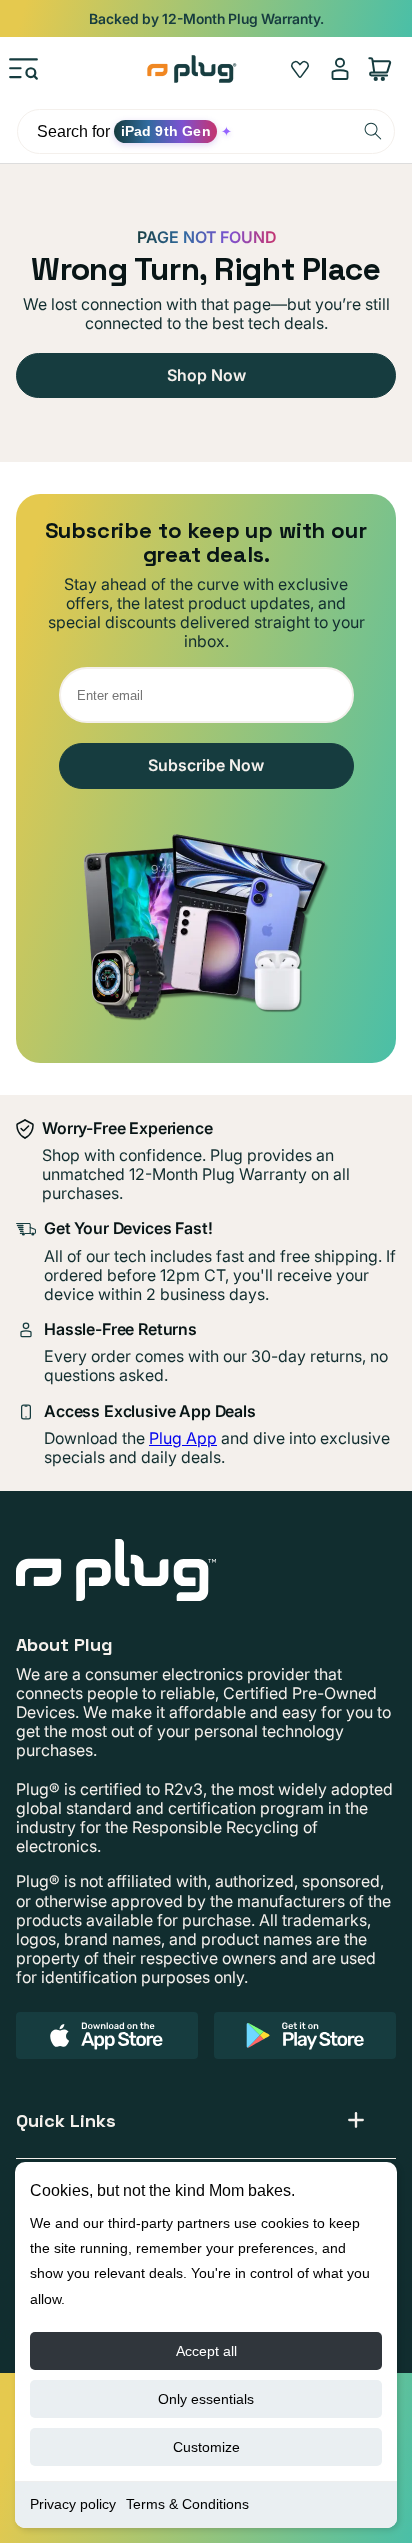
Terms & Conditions (187, 2504)
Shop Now (206, 375)
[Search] (373, 131)
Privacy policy (73, 2504)
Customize (206, 2447)
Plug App (183, 1438)
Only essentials (206, 2399)
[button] (24, 69)
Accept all (206, 2351)
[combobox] (206, 131)
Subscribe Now (206, 765)
